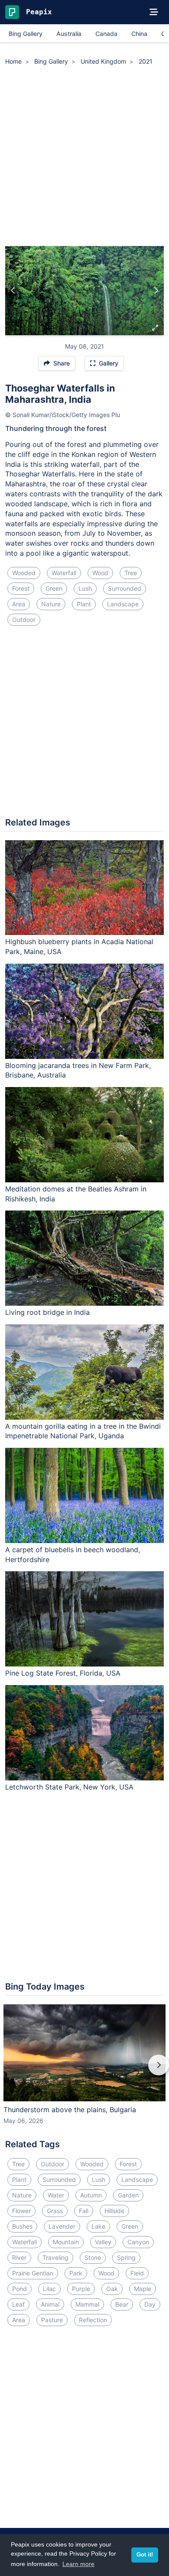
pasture (52, 2320)
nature (51, 604)
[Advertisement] (84, 157)
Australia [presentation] (69, 34)
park (76, 2273)
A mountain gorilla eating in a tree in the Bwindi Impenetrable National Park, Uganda (83, 1431)
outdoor (24, 620)
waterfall (64, 573)
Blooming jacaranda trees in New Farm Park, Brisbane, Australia (78, 1070)
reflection (93, 2320)
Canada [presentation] (106, 34)
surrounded (125, 588)
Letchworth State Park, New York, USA (69, 1787)
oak (112, 2289)
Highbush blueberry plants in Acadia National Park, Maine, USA (79, 947)
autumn (91, 2195)
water (56, 2195)
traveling (55, 2257)
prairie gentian (33, 2273)
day (150, 2304)
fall (84, 2211)
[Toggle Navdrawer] (154, 12)
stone (93, 2257)
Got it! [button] (145, 2555)
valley (103, 2242)
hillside (114, 2211)
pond (19, 2289)
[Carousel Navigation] (84, 2071)
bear (122, 2304)
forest (21, 588)
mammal (87, 2304)
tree (131, 573)
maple (143, 2289)
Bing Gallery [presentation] (26, 34)
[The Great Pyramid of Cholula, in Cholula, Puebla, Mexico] (13, 291)
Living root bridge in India (47, 1312)
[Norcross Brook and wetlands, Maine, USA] (156, 291)
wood (100, 573)
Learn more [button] (78, 2564)
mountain (66, 2242)
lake (98, 2226)
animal (50, 2304)
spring (126, 2257)
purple (81, 2289)
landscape (123, 604)
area (19, 604)
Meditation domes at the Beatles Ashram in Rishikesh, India (76, 1194)
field (137, 2273)
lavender (62, 2226)
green (54, 588)
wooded (24, 573)
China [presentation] (139, 34)
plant (84, 604)
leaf (18, 2304)
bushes (22, 2226)
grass (55, 2211)
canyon (138, 2242)
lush (85, 588)
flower (21, 2211)
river (19, 2257)
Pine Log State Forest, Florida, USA (63, 1673)
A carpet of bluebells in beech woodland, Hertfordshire (73, 1555)
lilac (49, 2289)
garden (128, 2195)
